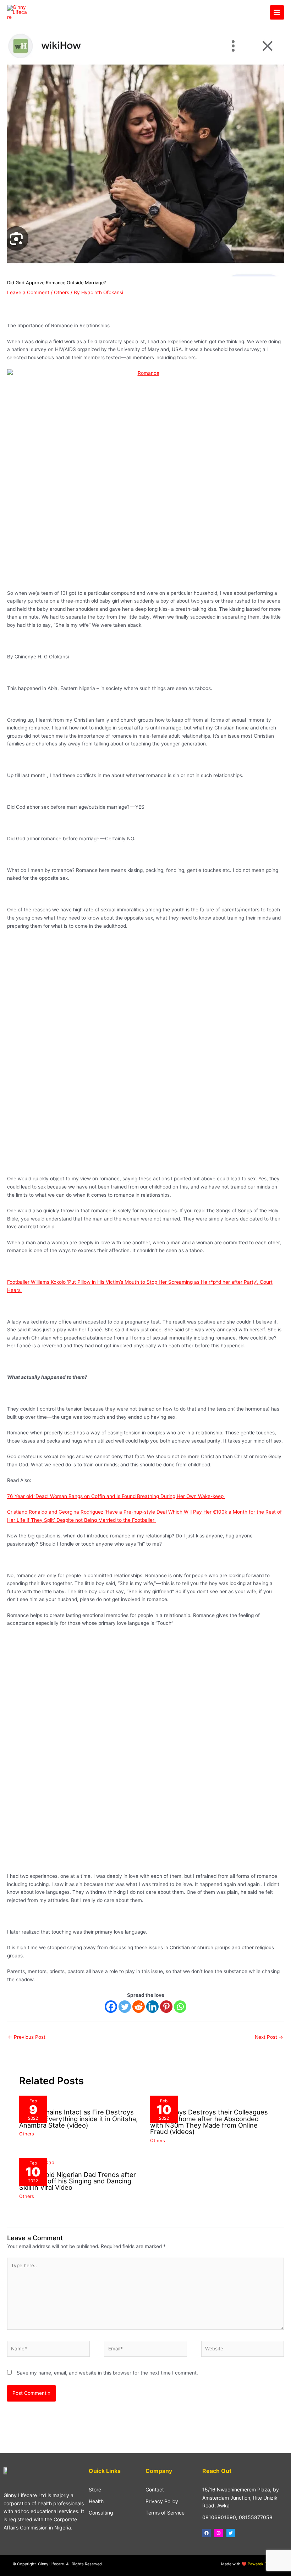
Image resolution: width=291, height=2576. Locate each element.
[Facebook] (111, 2007)
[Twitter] (125, 2007)
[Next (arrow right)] (279, 1288)
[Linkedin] (152, 2007)
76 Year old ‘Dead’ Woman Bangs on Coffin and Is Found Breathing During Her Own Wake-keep (116, 1496)
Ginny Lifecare (61, 12)
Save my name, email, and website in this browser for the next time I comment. (107, 2373)
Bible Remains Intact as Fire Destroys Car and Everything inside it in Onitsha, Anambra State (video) (78, 2118)
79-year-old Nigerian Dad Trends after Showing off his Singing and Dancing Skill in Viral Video (78, 2181)
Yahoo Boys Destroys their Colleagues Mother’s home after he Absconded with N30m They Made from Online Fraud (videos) (209, 2122)
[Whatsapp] (180, 2007)
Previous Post (27, 2037)
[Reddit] (139, 2007)
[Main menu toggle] (277, 12)
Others (62, 292)
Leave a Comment (28, 292)
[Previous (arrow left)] (12, 1288)
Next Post (269, 2037)
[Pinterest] (166, 2007)
